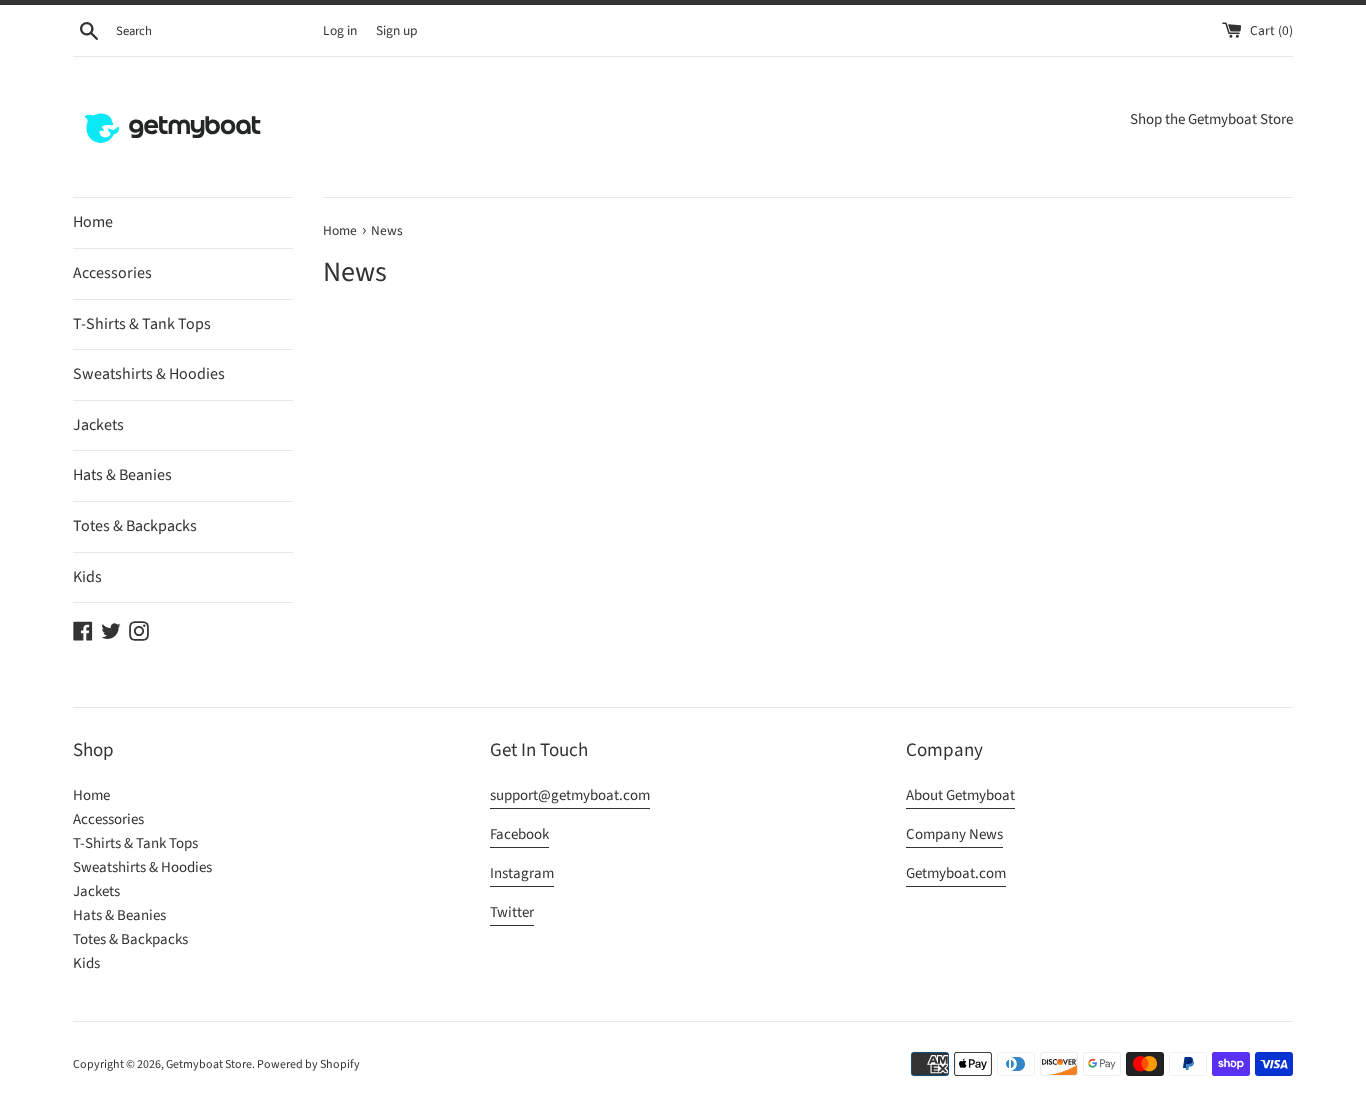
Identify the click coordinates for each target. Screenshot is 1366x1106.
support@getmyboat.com (570, 795)
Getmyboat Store (209, 1064)
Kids (87, 577)
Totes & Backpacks (135, 526)
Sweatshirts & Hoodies (149, 374)
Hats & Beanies (122, 475)
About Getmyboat (960, 795)
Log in (340, 30)
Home (93, 222)
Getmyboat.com (956, 873)
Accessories (112, 273)
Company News (954, 834)
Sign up (397, 30)
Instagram (522, 873)
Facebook (519, 834)
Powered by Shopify (308, 1064)
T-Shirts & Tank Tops (142, 324)
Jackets (98, 425)
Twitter (512, 912)
